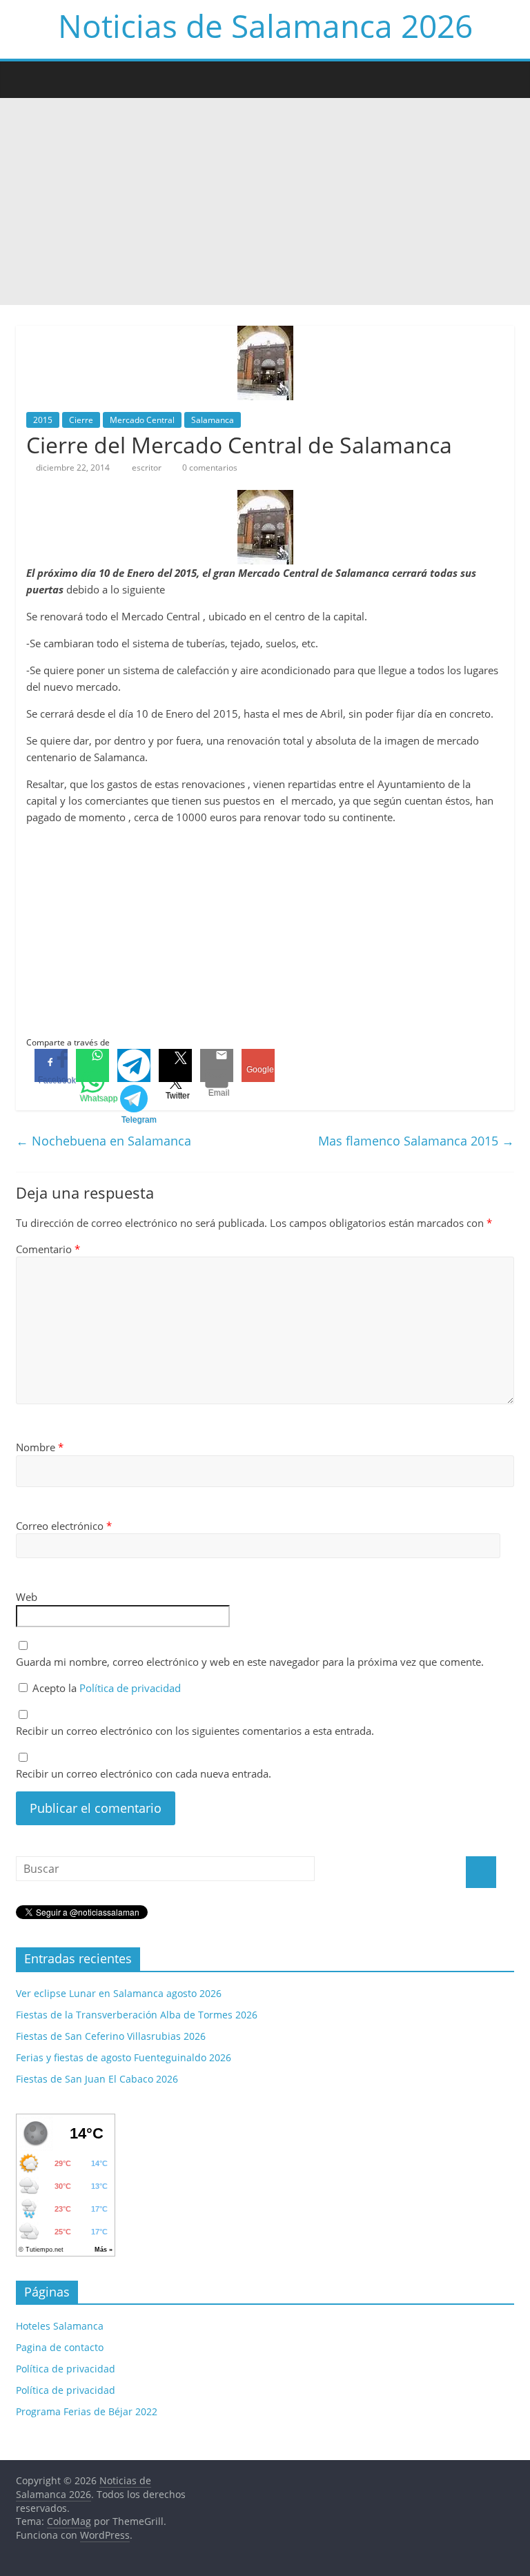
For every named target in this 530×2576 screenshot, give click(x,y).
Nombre (40, 1447)
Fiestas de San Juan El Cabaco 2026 (97, 2079)
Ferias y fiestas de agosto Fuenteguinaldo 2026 (124, 2057)
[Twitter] (175, 1065)
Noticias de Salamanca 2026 (265, 26)
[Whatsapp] (92, 1065)
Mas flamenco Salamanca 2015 (416, 1141)
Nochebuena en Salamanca (104, 1141)
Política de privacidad (130, 1688)
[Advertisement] (265, 201)
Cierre (81, 420)
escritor (148, 468)
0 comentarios (209, 468)
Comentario (48, 1249)
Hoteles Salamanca (60, 2326)
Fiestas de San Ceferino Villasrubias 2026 (111, 2036)
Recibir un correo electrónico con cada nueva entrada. (144, 1773)
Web (27, 1597)
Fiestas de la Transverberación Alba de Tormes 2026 (137, 2015)
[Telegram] (134, 1065)
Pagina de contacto (60, 2347)
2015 (43, 420)
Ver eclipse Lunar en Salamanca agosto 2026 (119, 1993)
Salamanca (213, 420)
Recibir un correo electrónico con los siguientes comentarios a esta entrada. (195, 1731)
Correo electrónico (64, 1526)
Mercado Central (142, 420)
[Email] (217, 1065)
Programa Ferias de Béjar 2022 (87, 2411)
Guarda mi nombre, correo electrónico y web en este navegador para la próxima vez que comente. (250, 1662)
